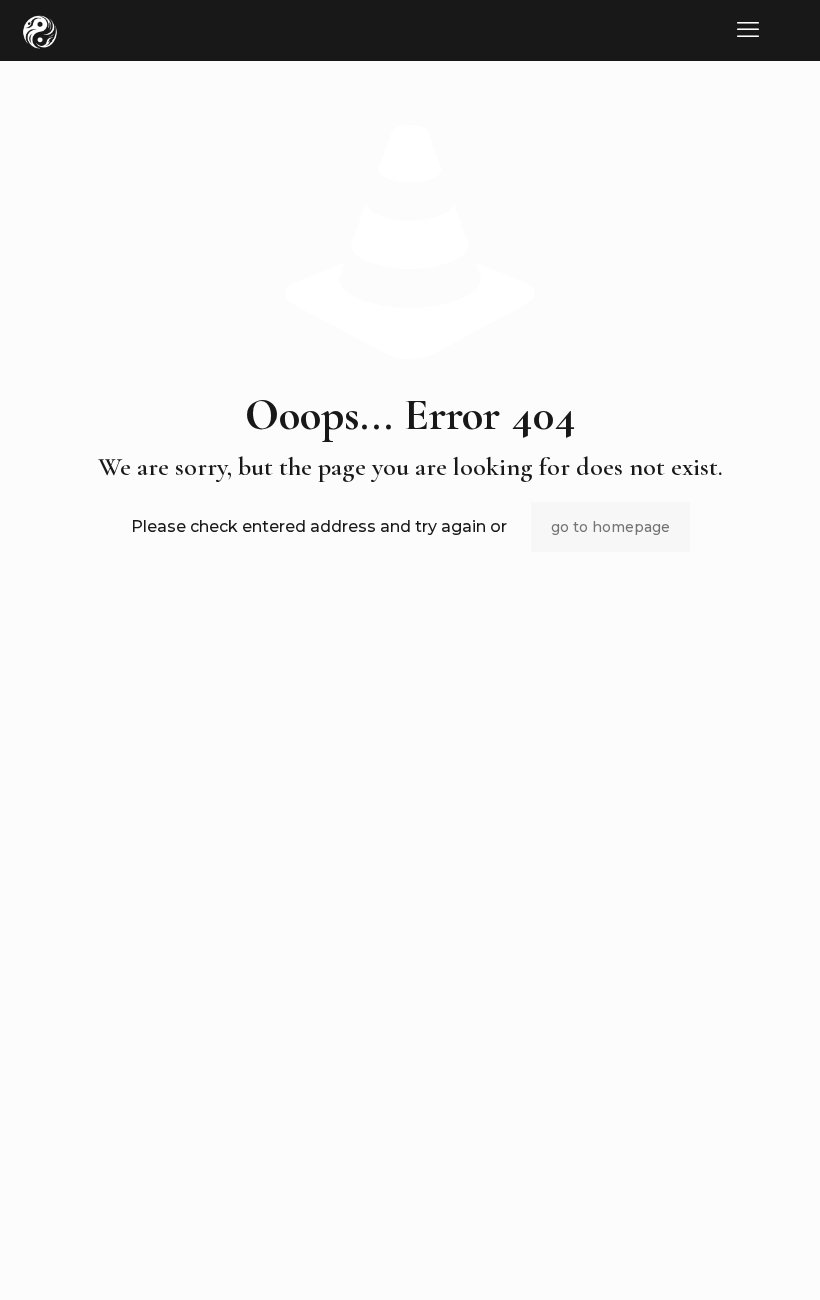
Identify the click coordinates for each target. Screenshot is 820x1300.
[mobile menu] (748, 30)
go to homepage (610, 527)
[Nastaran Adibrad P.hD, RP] (40, 30)
